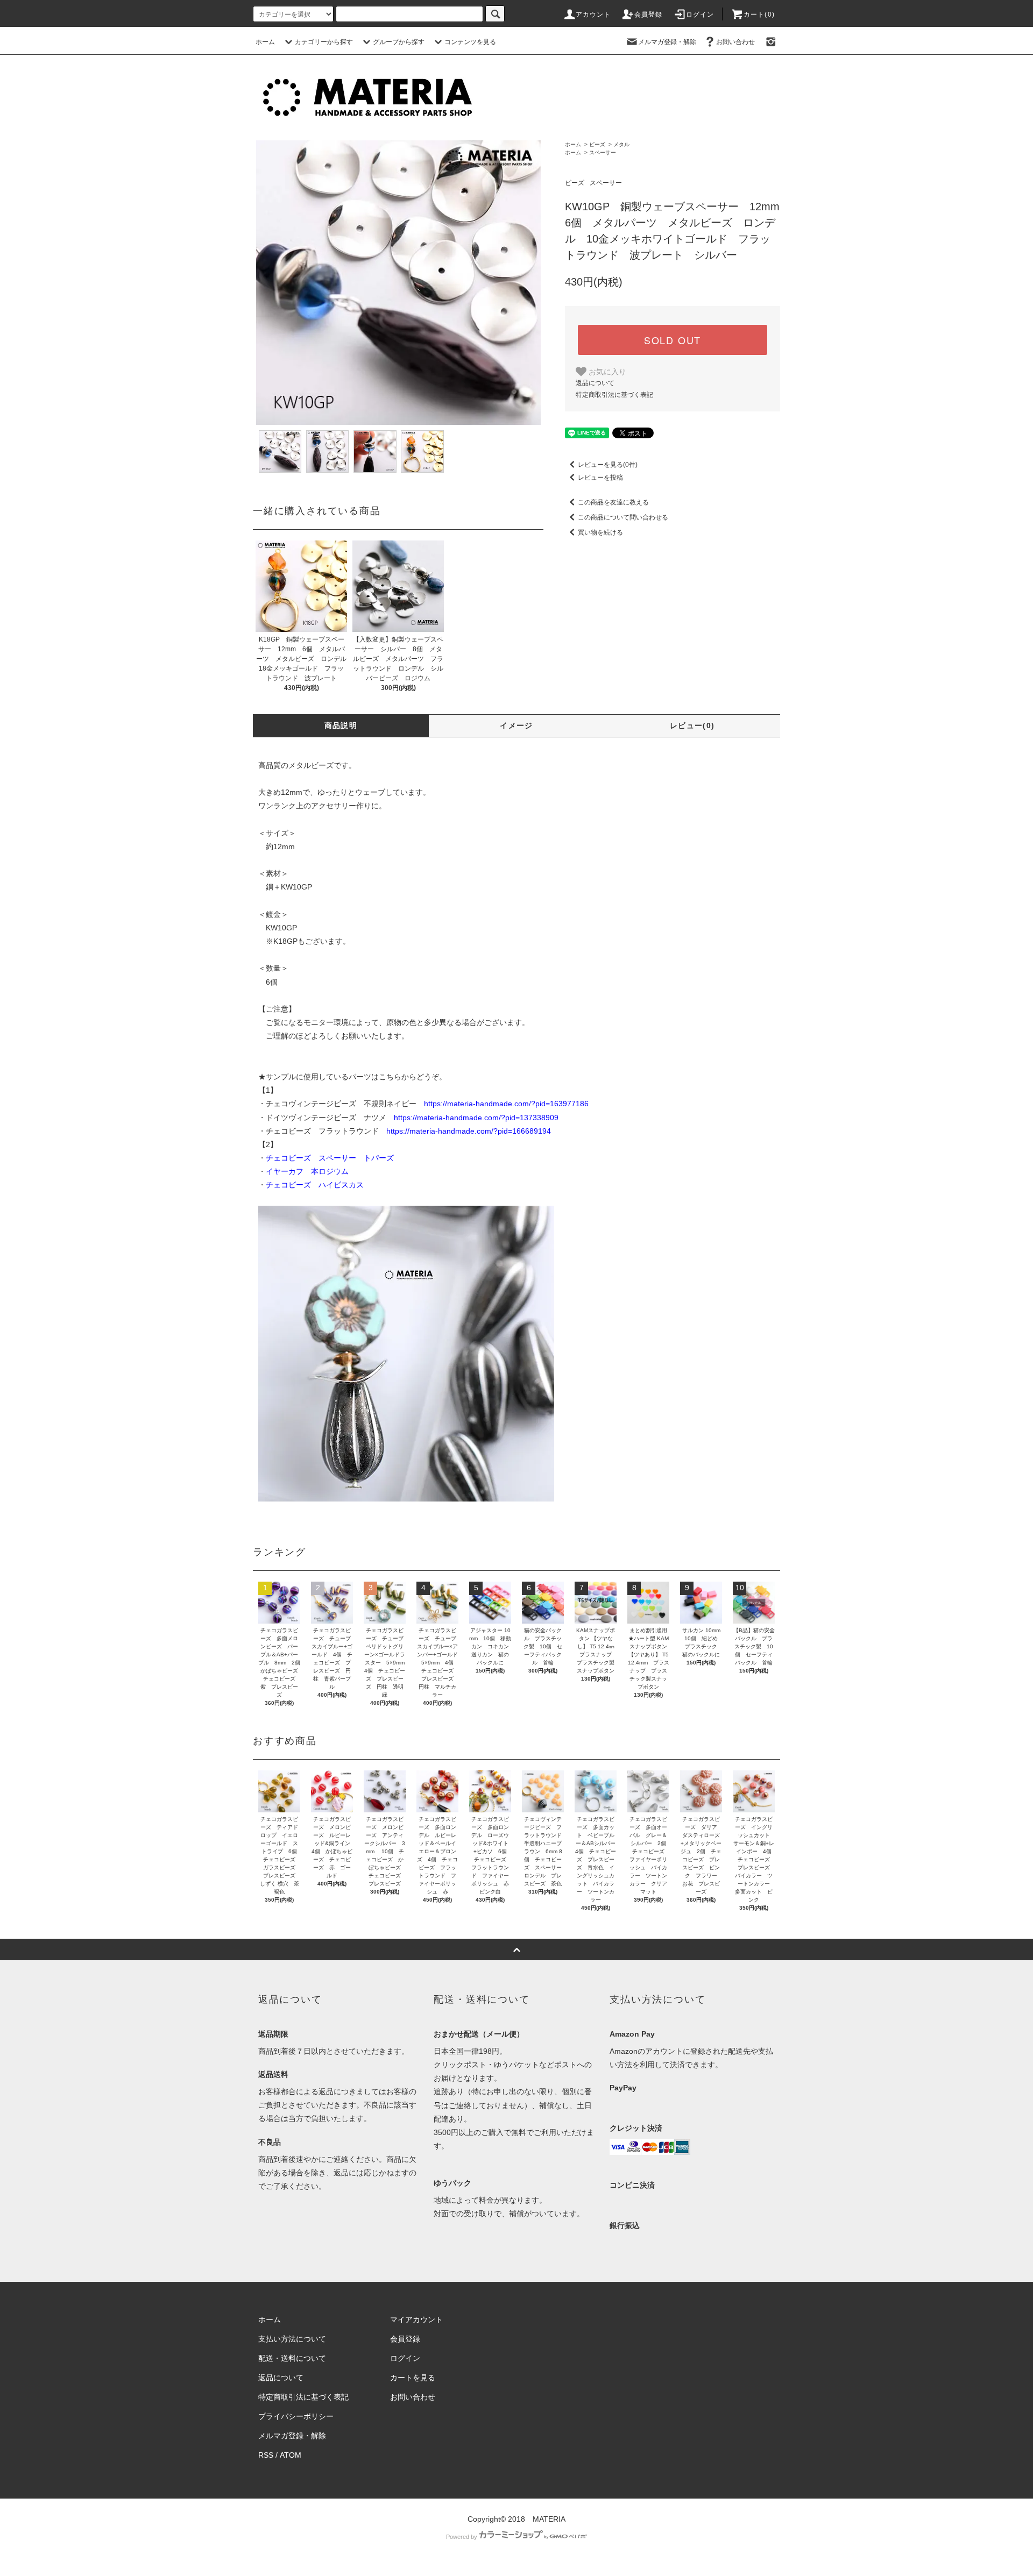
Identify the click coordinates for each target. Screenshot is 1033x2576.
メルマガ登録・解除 (667, 42)
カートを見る (413, 2378)
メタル (621, 144)
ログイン (700, 15)
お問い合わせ (735, 42)
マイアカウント (416, 2319)
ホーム (265, 42)
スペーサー (603, 152)
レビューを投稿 (600, 478)
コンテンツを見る (470, 42)
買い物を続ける (600, 532)
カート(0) (759, 15)
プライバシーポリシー (296, 2416)
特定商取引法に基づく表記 (614, 395)
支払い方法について (292, 2339)
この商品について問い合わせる (623, 517)
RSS (266, 2455)
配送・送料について (292, 2358)
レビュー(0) (692, 725)
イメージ (516, 725)
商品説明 (341, 725)
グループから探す (399, 42)
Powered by (462, 2537)
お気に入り (606, 371)
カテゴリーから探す (324, 42)
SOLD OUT (673, 340)
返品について (595, 383)
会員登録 (649, 15)
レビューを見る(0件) (608, 465)
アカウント (593, 15)
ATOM (291, 2455)
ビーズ (597, 144)
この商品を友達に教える (613, 502)
